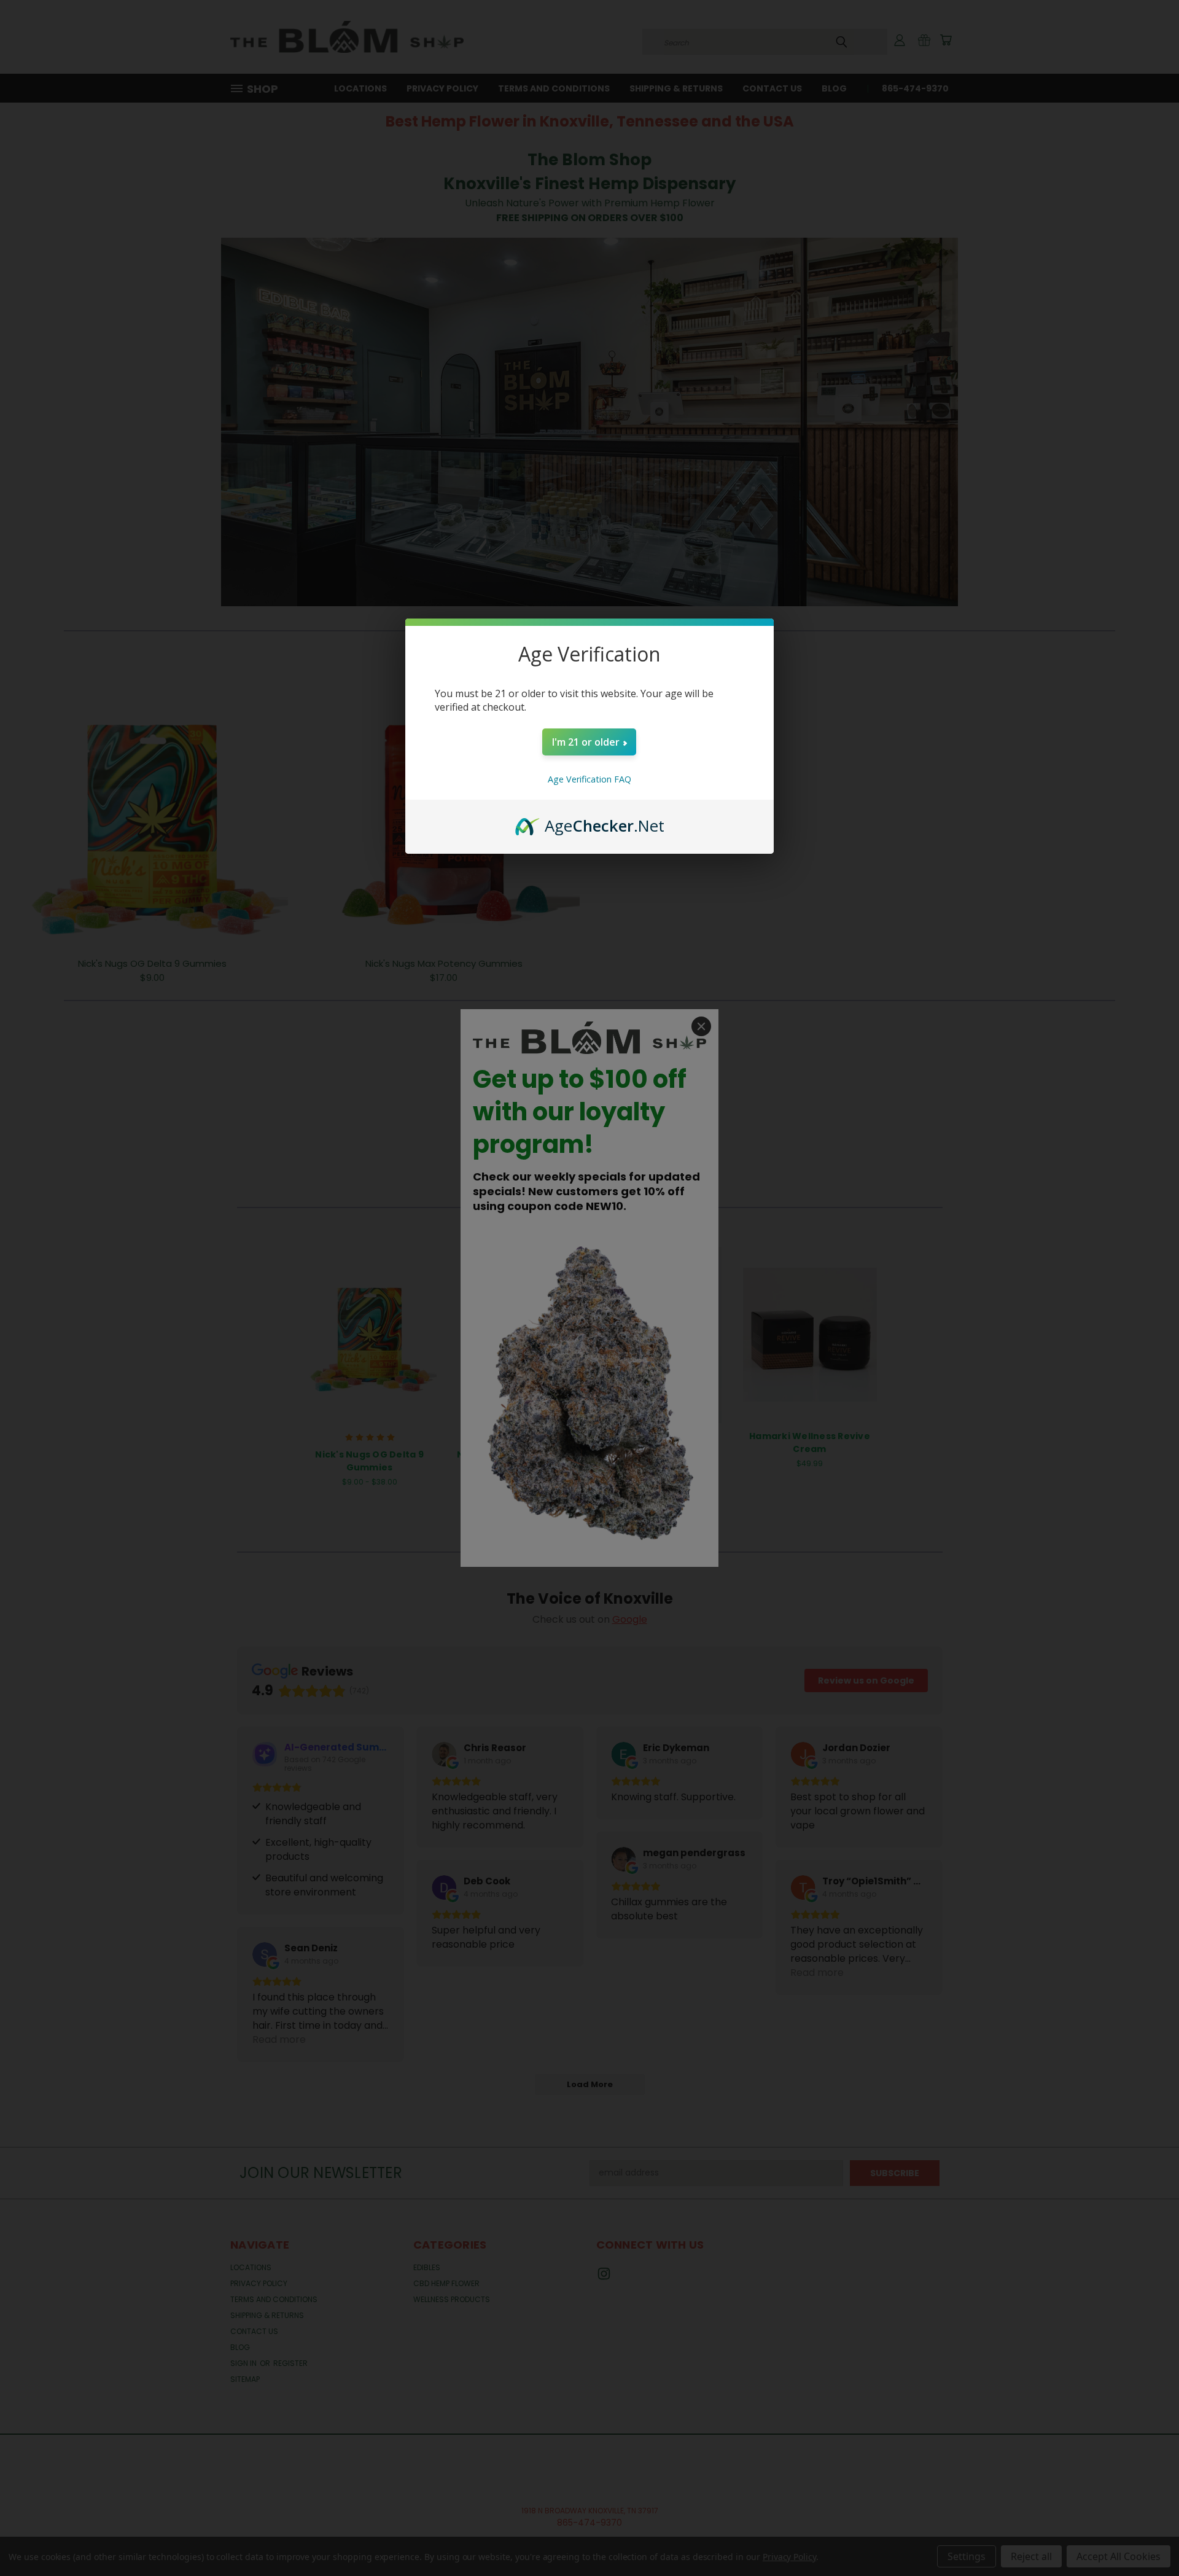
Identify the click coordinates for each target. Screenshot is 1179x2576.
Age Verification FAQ (589, 779)
